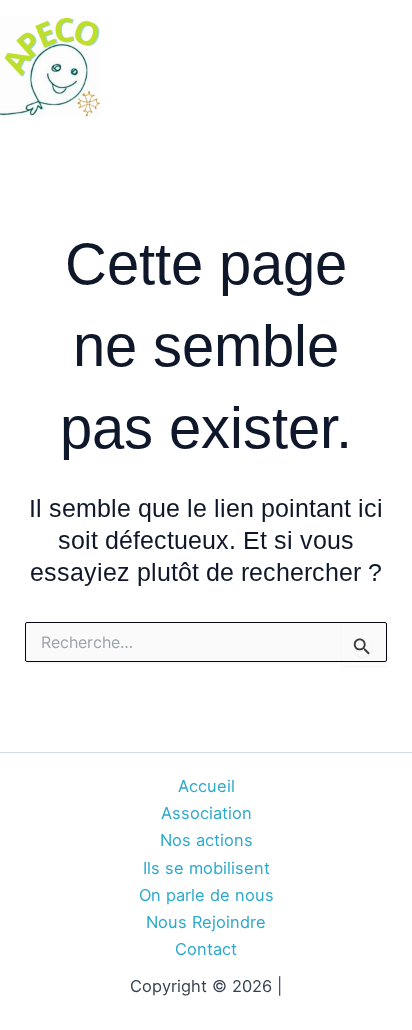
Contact (206, 949)
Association (206, 813)
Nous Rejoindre (206, 922)
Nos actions (206, 840)
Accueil (206, 786)
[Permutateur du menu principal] (389, 66)
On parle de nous (206, 895)
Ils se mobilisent (206, 868)
